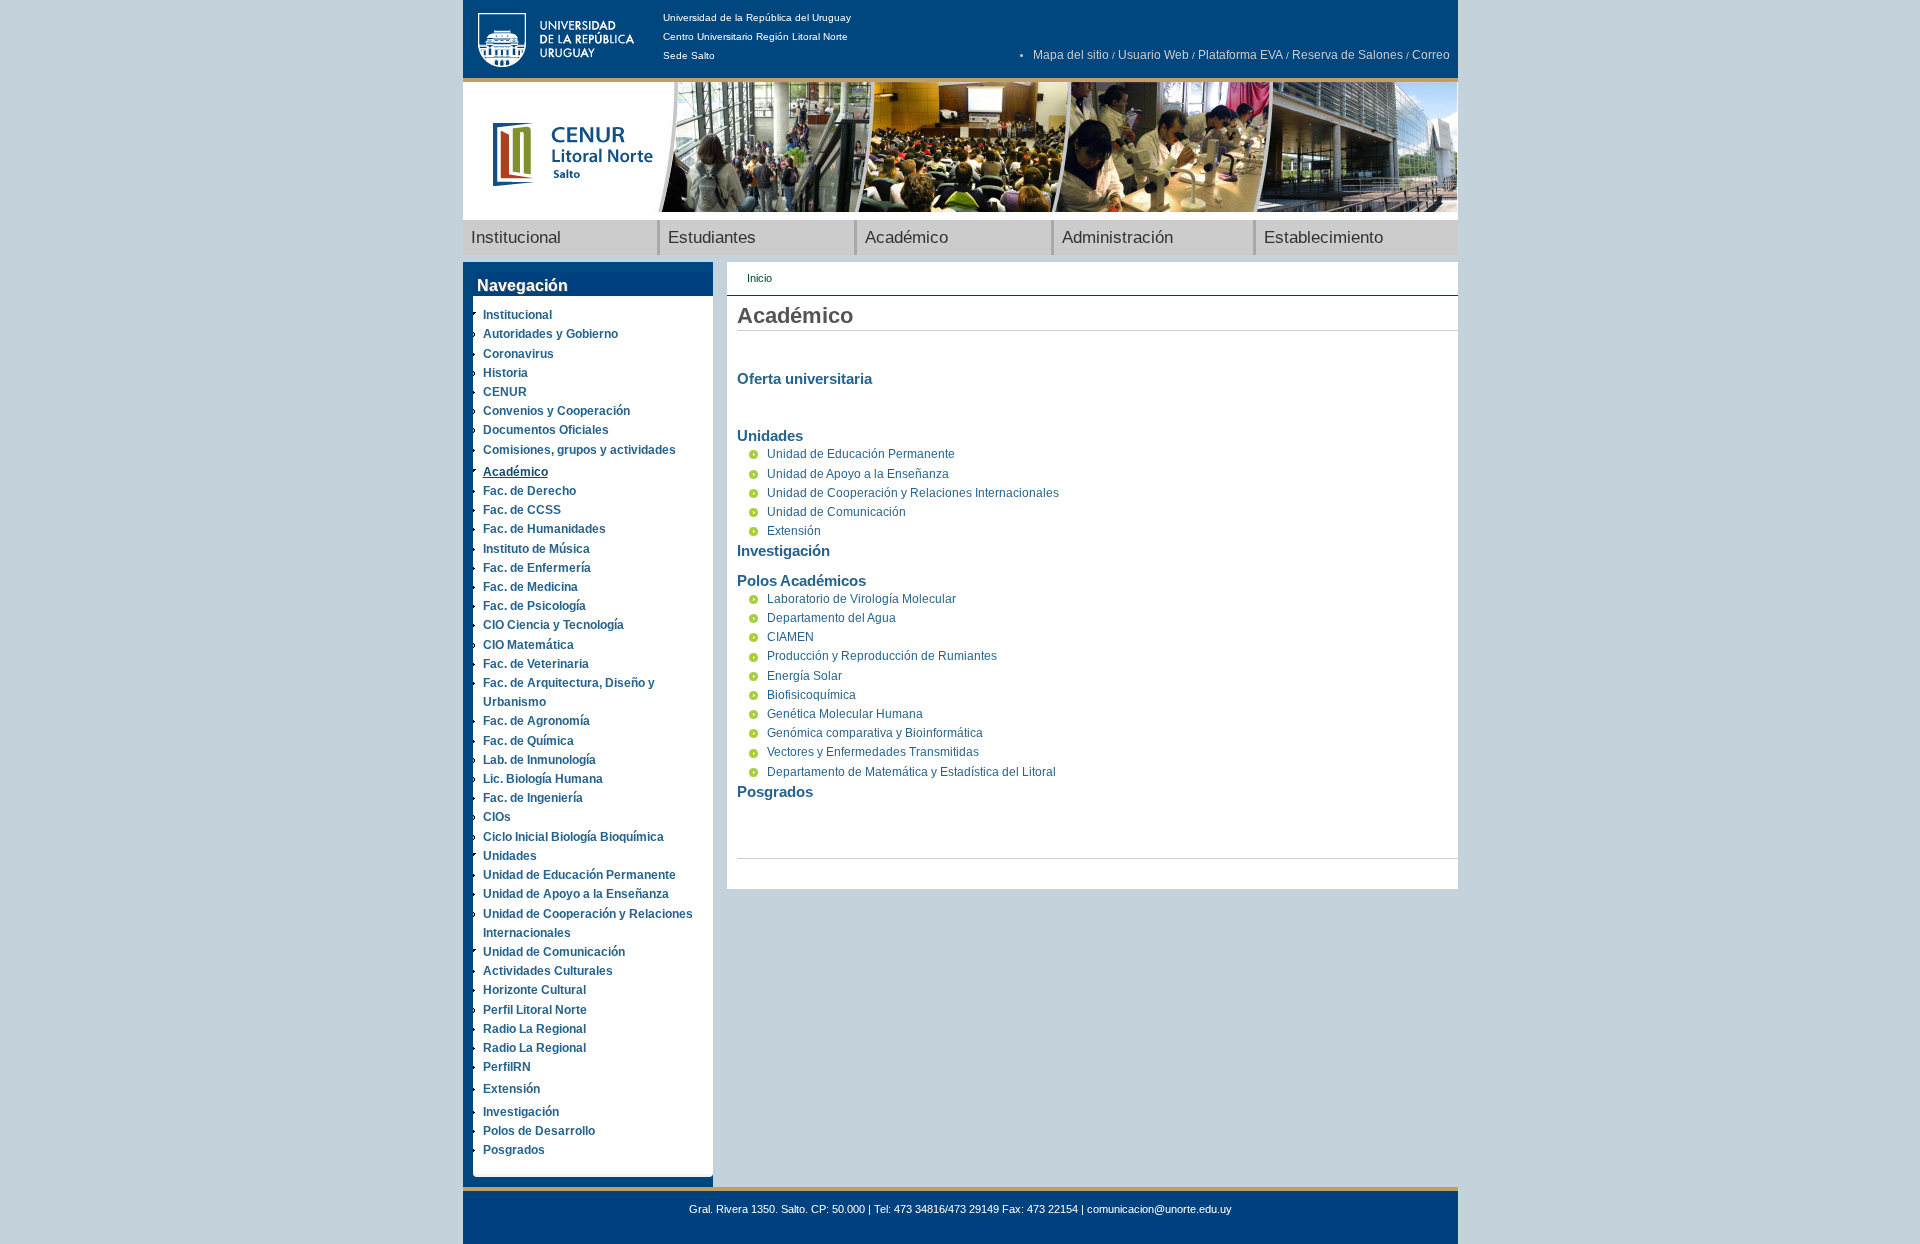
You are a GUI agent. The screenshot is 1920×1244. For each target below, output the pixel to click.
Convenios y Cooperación (556, 411)
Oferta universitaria (804, 378)
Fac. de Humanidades (544, 529)
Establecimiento (1323, 237)
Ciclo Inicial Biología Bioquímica (573, 837)
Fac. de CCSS (522, 510)
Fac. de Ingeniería (533, 798)
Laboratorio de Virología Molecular (861, 599)
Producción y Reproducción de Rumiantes (882, 656)
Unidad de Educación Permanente (579, 875)
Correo (1431, 55)
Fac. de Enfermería (537, 568)
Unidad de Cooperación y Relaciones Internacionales (913, 493)
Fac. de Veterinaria (536, 664)
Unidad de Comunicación (554, 952)
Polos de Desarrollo (539, 1131)
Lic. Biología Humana (543, 779)
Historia (505, 373)
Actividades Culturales (548, 971)
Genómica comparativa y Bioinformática (875, 733)
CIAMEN (790, 637)
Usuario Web (1153, 55)
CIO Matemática (528, 645)
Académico (906, 237)
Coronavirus (518, 354)
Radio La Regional (534, 1029)
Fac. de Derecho (529, 491)
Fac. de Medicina (530, 587)
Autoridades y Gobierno (550, 334)
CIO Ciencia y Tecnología (553, 625)
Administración (1117, 237)
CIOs (497, 817)
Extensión (511, 1089)
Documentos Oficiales (546, 430)
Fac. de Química (528, 741)
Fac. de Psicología (534, 606)
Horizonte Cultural (534, 990)
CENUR (505, 392)
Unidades (510, 856)
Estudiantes (712, 237)
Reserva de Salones (1347, 55)
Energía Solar (804, 676)
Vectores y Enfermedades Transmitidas (873, 752)
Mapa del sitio (1071, 55)
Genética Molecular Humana (845, 714)
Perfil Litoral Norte (535, 1010)
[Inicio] (574, 197)
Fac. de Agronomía (536, 721)
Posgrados (514, 1150)
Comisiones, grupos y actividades (579, 450)
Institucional (516, 237)
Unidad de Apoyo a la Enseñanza (576, 894)
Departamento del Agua (831, 618)
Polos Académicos (801, 580)
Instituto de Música (536, 549)
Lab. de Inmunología (539, 760)
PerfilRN (507, 1067)
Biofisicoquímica (811, 695)
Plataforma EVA (1240, 55)
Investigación (521, 1112)
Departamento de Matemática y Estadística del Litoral (911, 772)
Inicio (759, 278)
